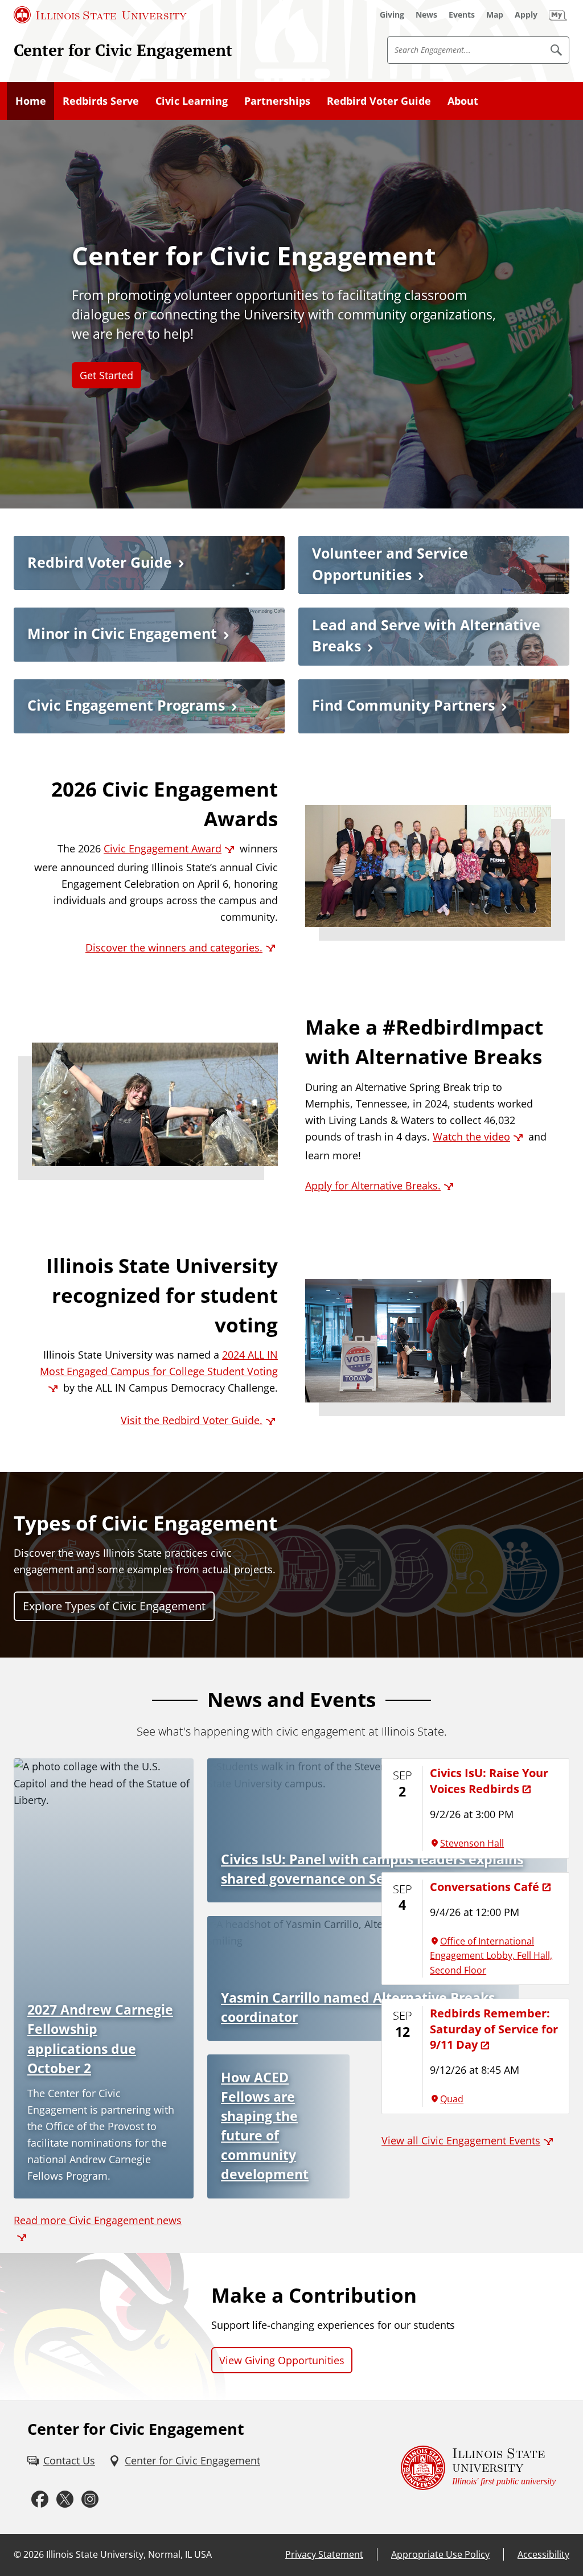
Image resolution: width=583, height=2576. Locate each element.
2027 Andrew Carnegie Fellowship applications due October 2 (100, 2039)
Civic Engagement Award (163, 848)
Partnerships (277, 101)
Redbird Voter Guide (379, 101)
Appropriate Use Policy (440, 2554)
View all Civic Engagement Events (461, 2140)
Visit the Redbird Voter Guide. (192, 1420)
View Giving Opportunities (282, 2360)
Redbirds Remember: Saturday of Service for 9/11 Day (494, 2029)
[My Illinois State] (558, 15)
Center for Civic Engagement (123, 50)
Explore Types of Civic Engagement (114, 1606)
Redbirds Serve (101, 101)
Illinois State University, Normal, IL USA (129, 2554)
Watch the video (471, 1137)
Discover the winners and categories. (174, 947)
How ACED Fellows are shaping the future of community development (265, 2126)
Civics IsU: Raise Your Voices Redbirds (489, 1780)
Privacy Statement (324, 2554)
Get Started (106, 375)
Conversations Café (485, 1886)
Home (31, 101)
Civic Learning (192, 101)
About (463, 101)
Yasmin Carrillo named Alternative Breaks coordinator (358, 2007)
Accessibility (543, 2554)
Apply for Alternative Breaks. (373, 1186)
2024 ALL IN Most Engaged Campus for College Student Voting (159, 1363)
